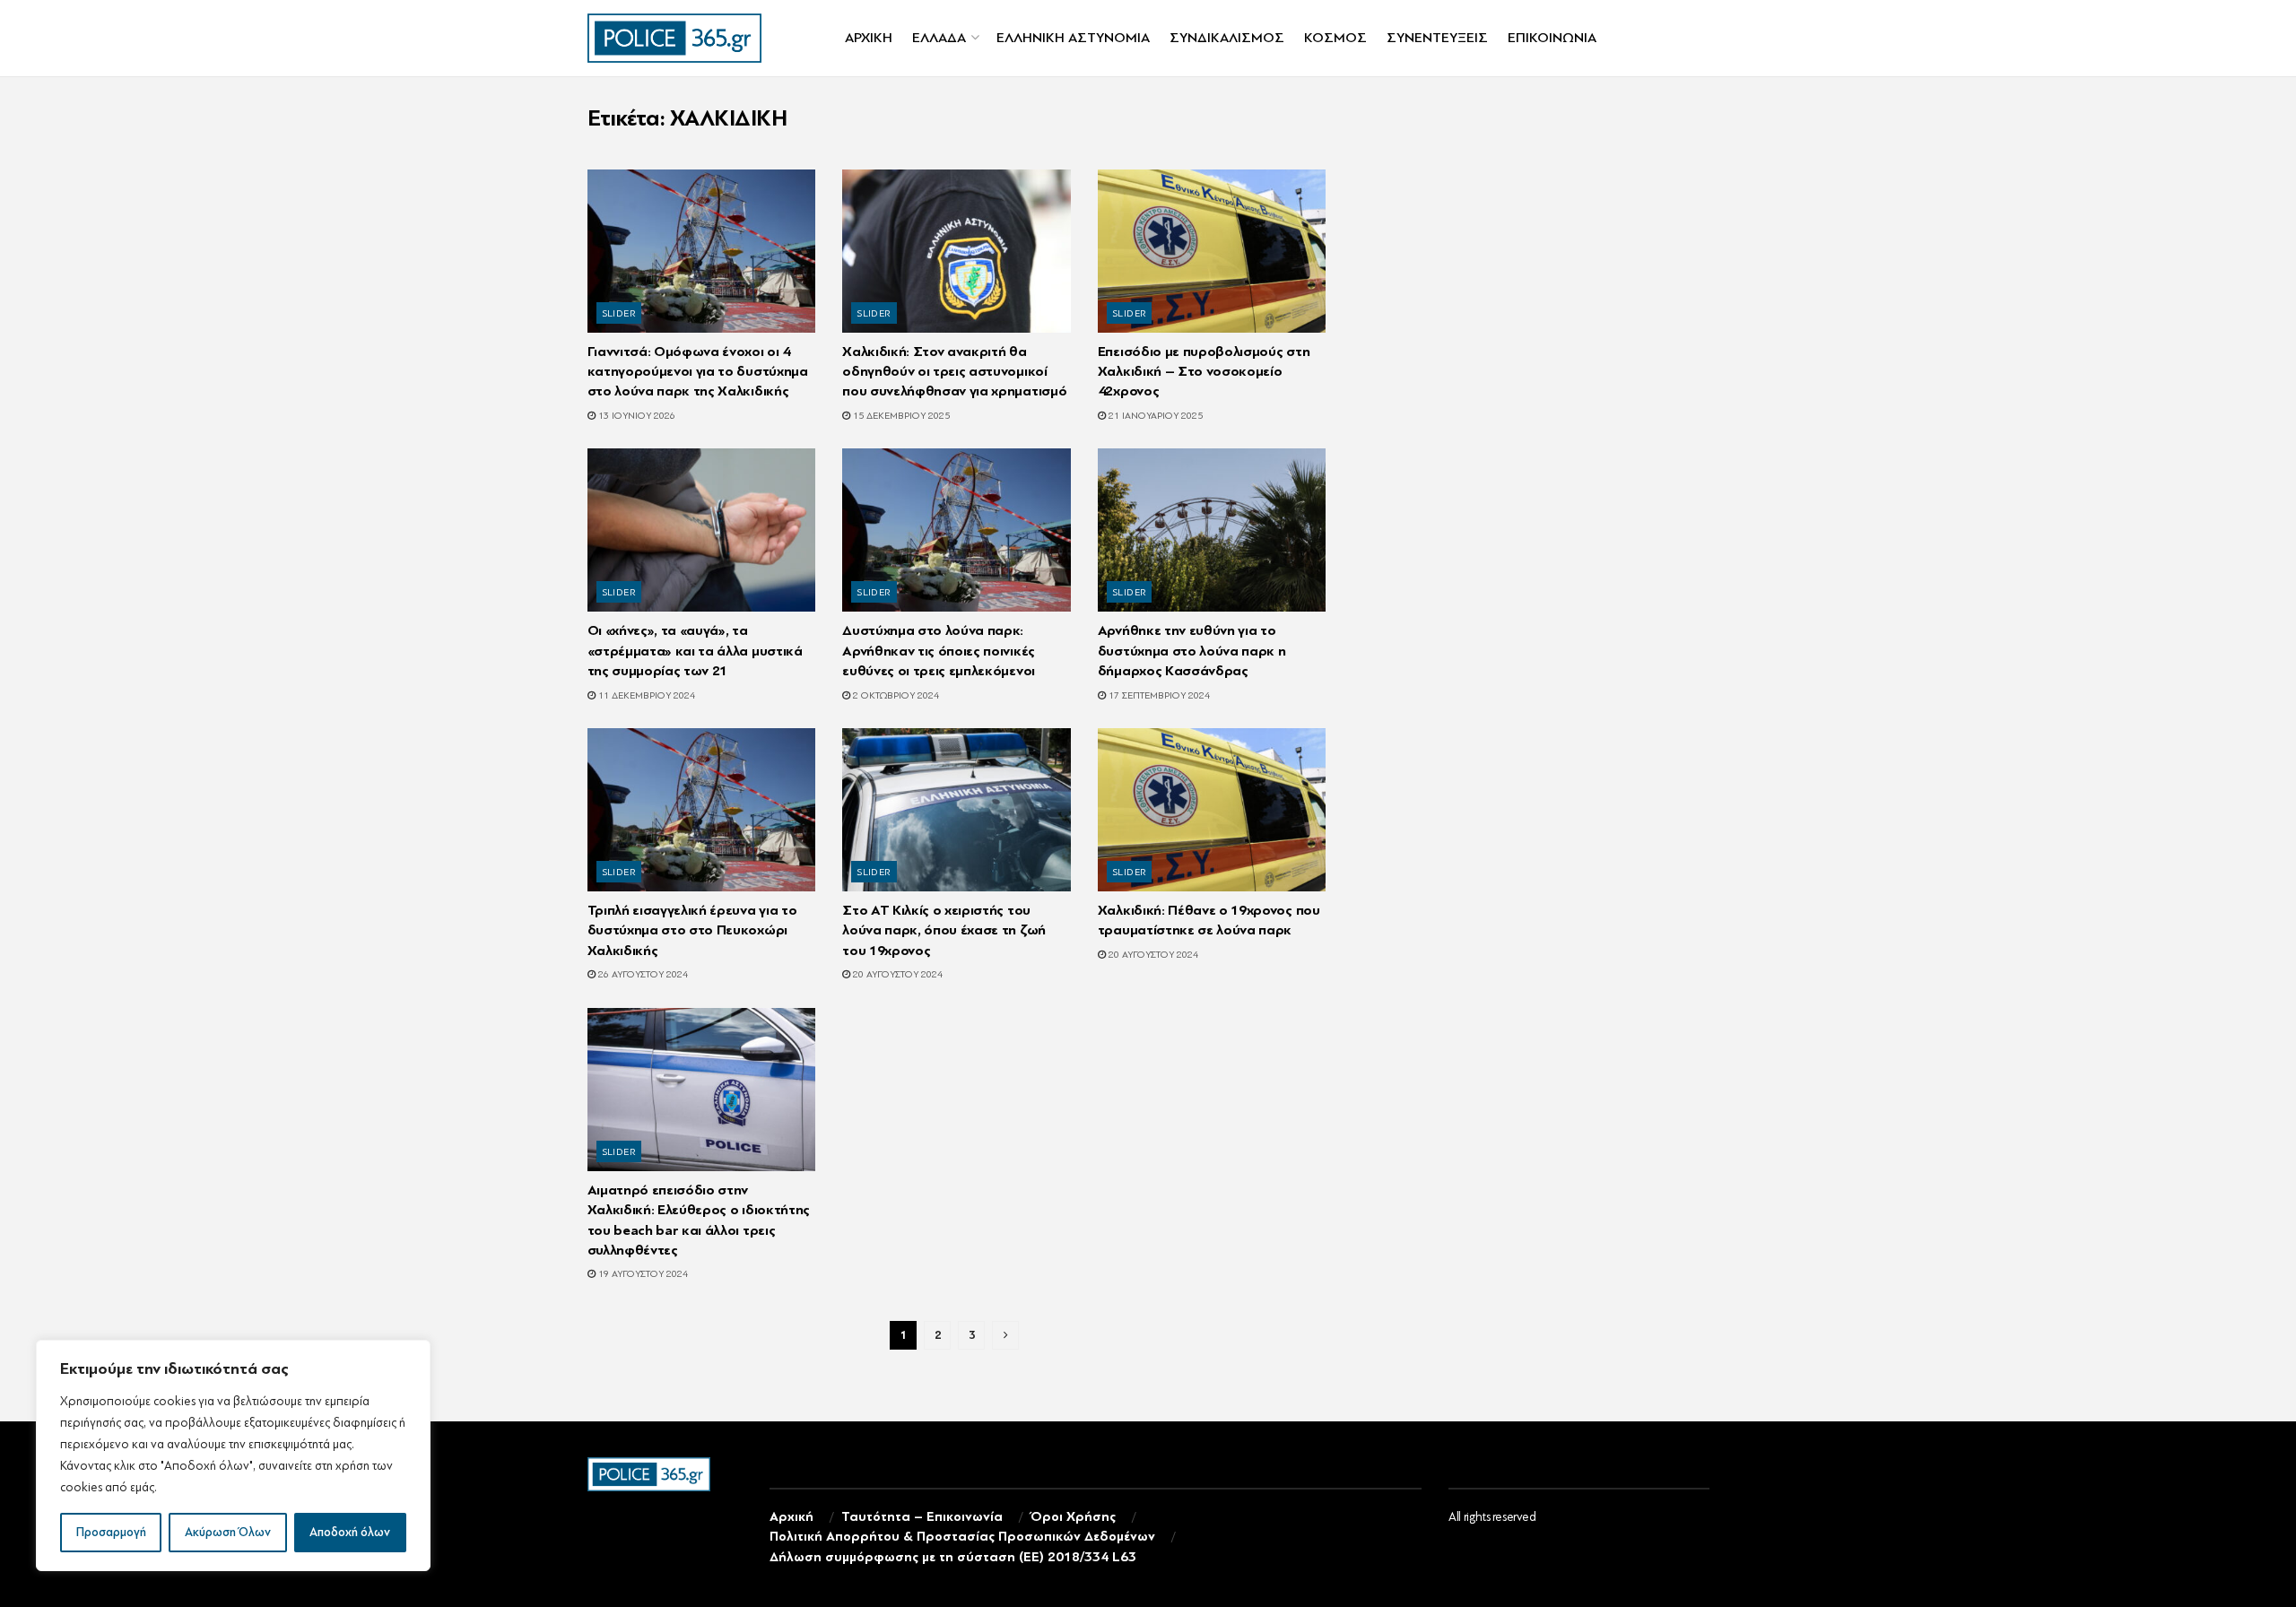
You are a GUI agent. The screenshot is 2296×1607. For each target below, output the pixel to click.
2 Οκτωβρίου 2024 (895, 695)
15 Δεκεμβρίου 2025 (900, 416)
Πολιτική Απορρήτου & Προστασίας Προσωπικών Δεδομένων (962, 1537)
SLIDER (620, 313)
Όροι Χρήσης (1073, 1517)
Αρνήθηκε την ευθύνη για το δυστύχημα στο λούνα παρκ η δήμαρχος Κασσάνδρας (1192, 651)
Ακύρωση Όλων (228, 1532)
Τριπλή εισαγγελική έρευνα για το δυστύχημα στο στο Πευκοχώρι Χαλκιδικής (692, 930)
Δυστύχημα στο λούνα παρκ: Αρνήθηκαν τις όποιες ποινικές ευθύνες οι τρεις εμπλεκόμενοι (939, 651)
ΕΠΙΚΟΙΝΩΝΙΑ (1552, 38)
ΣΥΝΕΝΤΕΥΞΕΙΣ (1437, 38)
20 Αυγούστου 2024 (896, 974)
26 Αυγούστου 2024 (642, 974)
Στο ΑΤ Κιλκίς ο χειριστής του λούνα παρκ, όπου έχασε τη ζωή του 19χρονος (944, 930)
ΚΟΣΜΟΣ (1335, 38)
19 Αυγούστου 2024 (642, 1274)
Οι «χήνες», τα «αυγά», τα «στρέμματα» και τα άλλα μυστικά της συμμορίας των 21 (695, 651)
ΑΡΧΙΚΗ (869, 38)
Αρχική (791, 1517)
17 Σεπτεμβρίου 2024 (1158, 695)
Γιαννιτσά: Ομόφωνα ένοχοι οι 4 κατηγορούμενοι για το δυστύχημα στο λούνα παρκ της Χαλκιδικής (698, 372)
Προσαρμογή (111, 1532)
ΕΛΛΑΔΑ (939, 38)
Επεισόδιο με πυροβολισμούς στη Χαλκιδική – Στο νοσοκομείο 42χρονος (1204, 372)
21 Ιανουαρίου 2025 (1154, 416)
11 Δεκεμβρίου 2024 (645, 695)
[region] (233, 1455)
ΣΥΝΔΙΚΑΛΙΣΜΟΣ (1227, 38)
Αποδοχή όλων (350, 1532)
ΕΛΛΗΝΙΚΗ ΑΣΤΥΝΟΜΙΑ (1073, 38)
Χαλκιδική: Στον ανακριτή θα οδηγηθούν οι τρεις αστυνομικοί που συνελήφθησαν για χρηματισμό (954, 372)
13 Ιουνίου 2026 (635, 416)
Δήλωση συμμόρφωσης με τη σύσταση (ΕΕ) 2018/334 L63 (953, 1557)
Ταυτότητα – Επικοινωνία (922, 1517)
